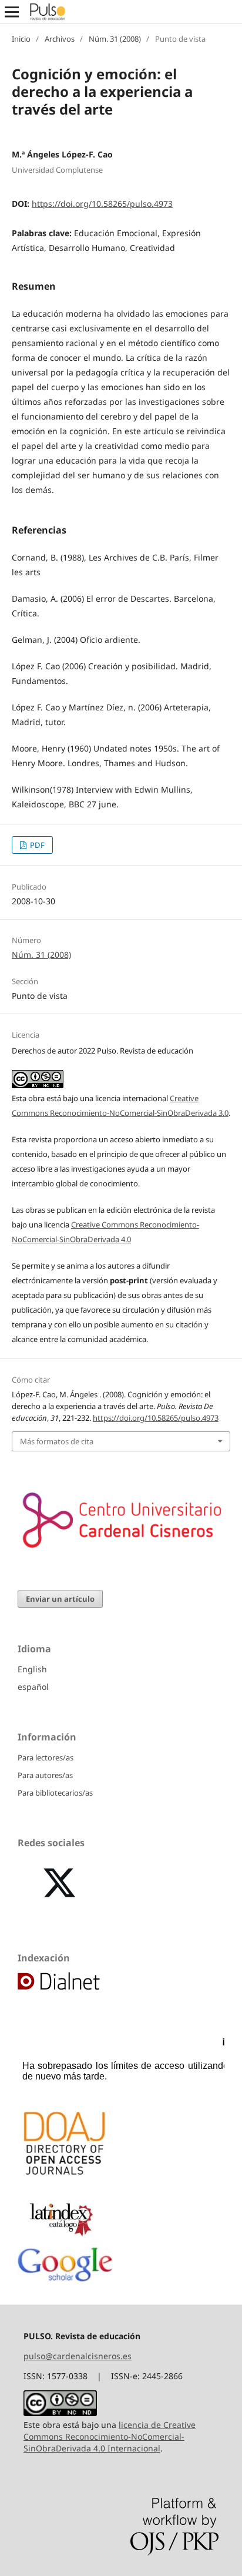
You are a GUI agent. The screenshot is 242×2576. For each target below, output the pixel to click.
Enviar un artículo (60, 1599)
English (32, 1669)
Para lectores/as (46, 1757)
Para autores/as (45, 1775)
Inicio (21, 39)
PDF (36, 845)
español (33, 1687)
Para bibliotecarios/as (55, 1793)
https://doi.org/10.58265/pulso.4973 (102, 204)
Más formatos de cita (57, 1441)
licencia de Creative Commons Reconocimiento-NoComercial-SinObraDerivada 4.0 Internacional (110, 2436)
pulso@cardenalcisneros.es (78, 2356)
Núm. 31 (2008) (115, 39)
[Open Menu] (12, 12)
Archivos (60, 39)
